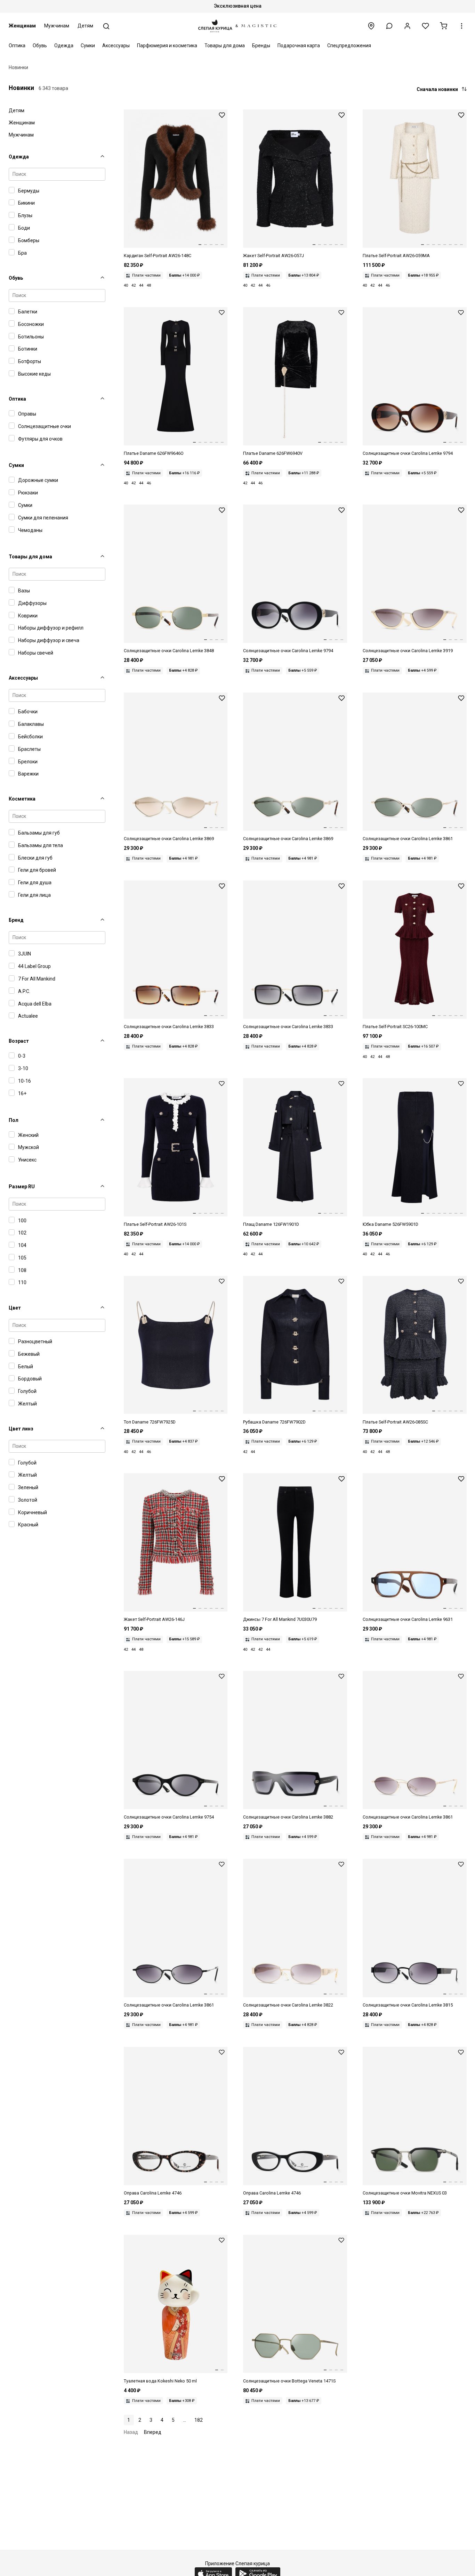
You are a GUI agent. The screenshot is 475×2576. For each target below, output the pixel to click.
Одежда (64, 46)
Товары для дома (225, 46)
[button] (389, 26)
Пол (14, 1120)
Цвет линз (21, 1429)
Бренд (16, 920)
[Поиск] (106, 26)
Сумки (88, 46)
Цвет (15, 1308)
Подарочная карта (299, 46)
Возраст (19, 1041)
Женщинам (22, 26)
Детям (85, 26)
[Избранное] (425, 26)
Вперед (153, 2432)
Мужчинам (57, 26)
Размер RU (22, 1187)
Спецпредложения (349, 46)
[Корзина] (444, 26)
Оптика (17, 46)
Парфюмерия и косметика (167, 46)
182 (199, 2420)
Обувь (40, 46)
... (184, 2420)
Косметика (22, 799)
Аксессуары (116, 46)
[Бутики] (371, 26)
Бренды (261, 46)
